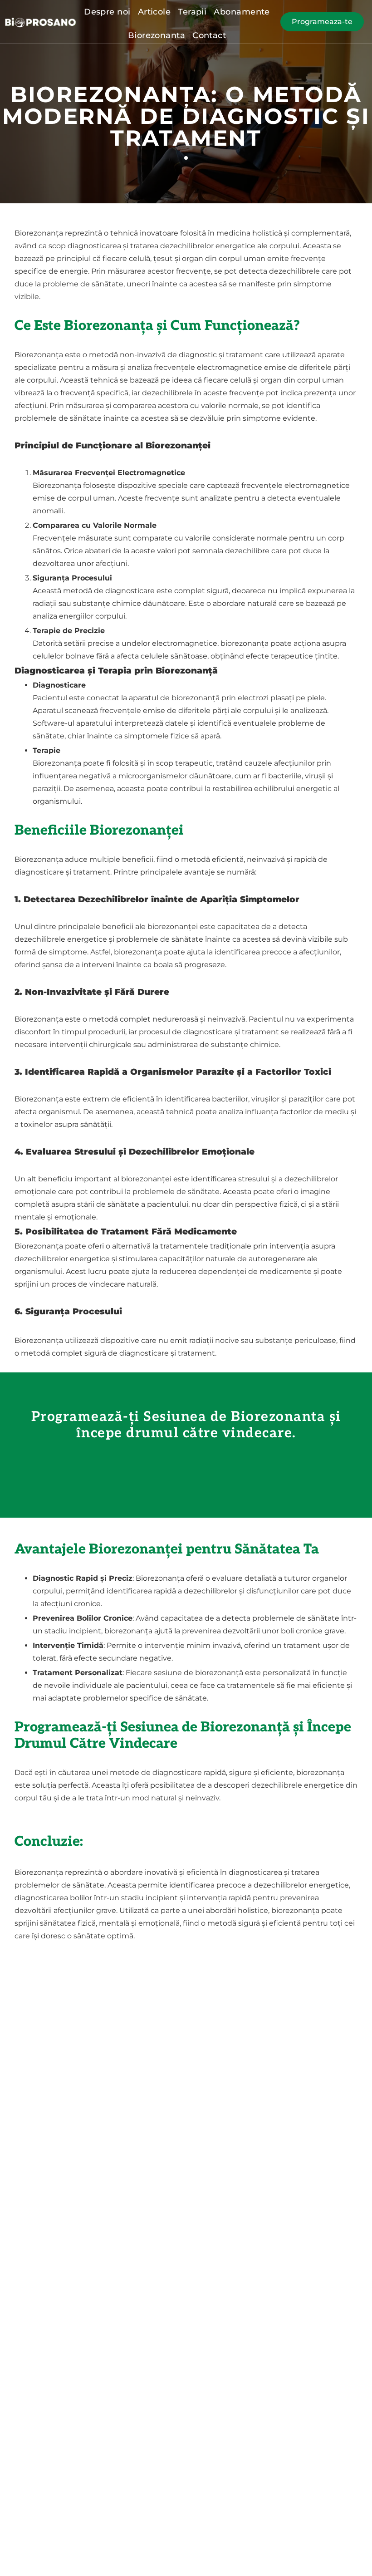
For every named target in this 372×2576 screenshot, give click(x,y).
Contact (209, 35)
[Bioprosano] (41, 22)
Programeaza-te (322, 22)
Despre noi (107, 12)
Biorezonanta (157, 35)
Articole (154, 12)
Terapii (192, 12)
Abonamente (242, 12)
